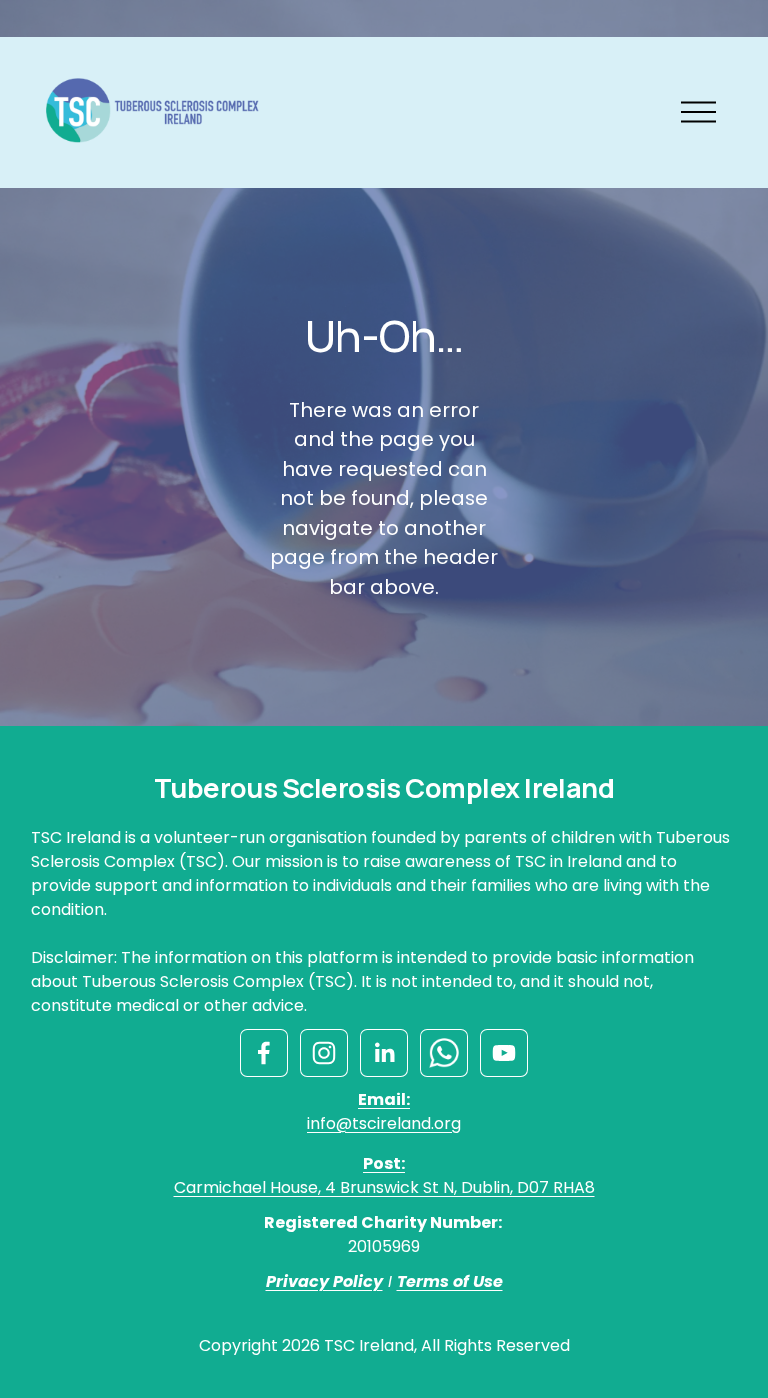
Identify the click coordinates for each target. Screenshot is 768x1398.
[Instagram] (324, 1053)
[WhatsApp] (444, 1053)
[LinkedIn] (384, 1053)
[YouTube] (504, 1053)
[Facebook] (264, 1053)
